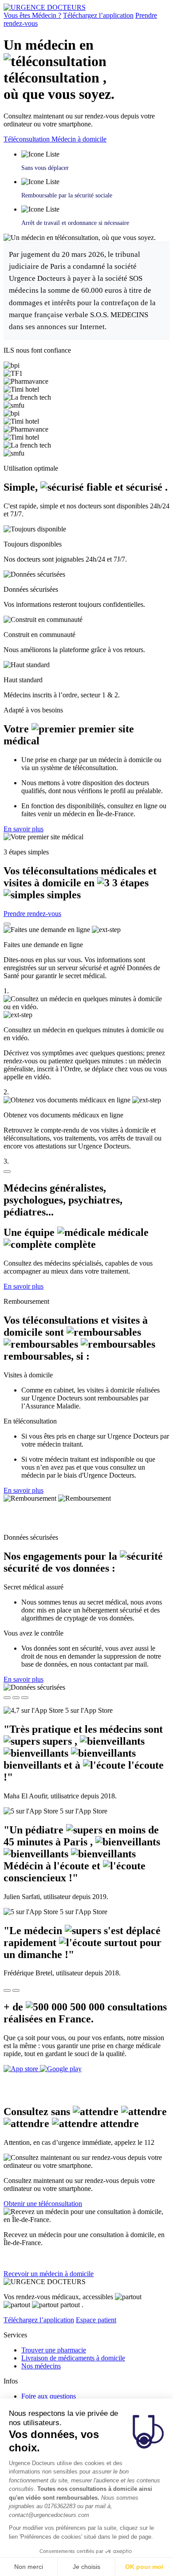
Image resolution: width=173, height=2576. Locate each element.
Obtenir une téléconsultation (43, 2204)
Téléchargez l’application (98, 15)
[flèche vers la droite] (16, 1990)
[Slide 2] (16, 1698)
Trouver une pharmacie (54, 2350)
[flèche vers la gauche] (7, 1990)
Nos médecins (41, 2366)
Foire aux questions (49, 2396)
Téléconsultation (28, 139)
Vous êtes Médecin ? (32, 15)
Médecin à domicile (79, 139)
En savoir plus (24, 829)
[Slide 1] (7, 1698)
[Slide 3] (25, 1698)
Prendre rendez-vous (32, 914)
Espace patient (96, 2320)
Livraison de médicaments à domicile (73, 2358)
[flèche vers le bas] (7, 1172)
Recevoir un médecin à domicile (49, 2274)
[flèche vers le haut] (7, 924)
